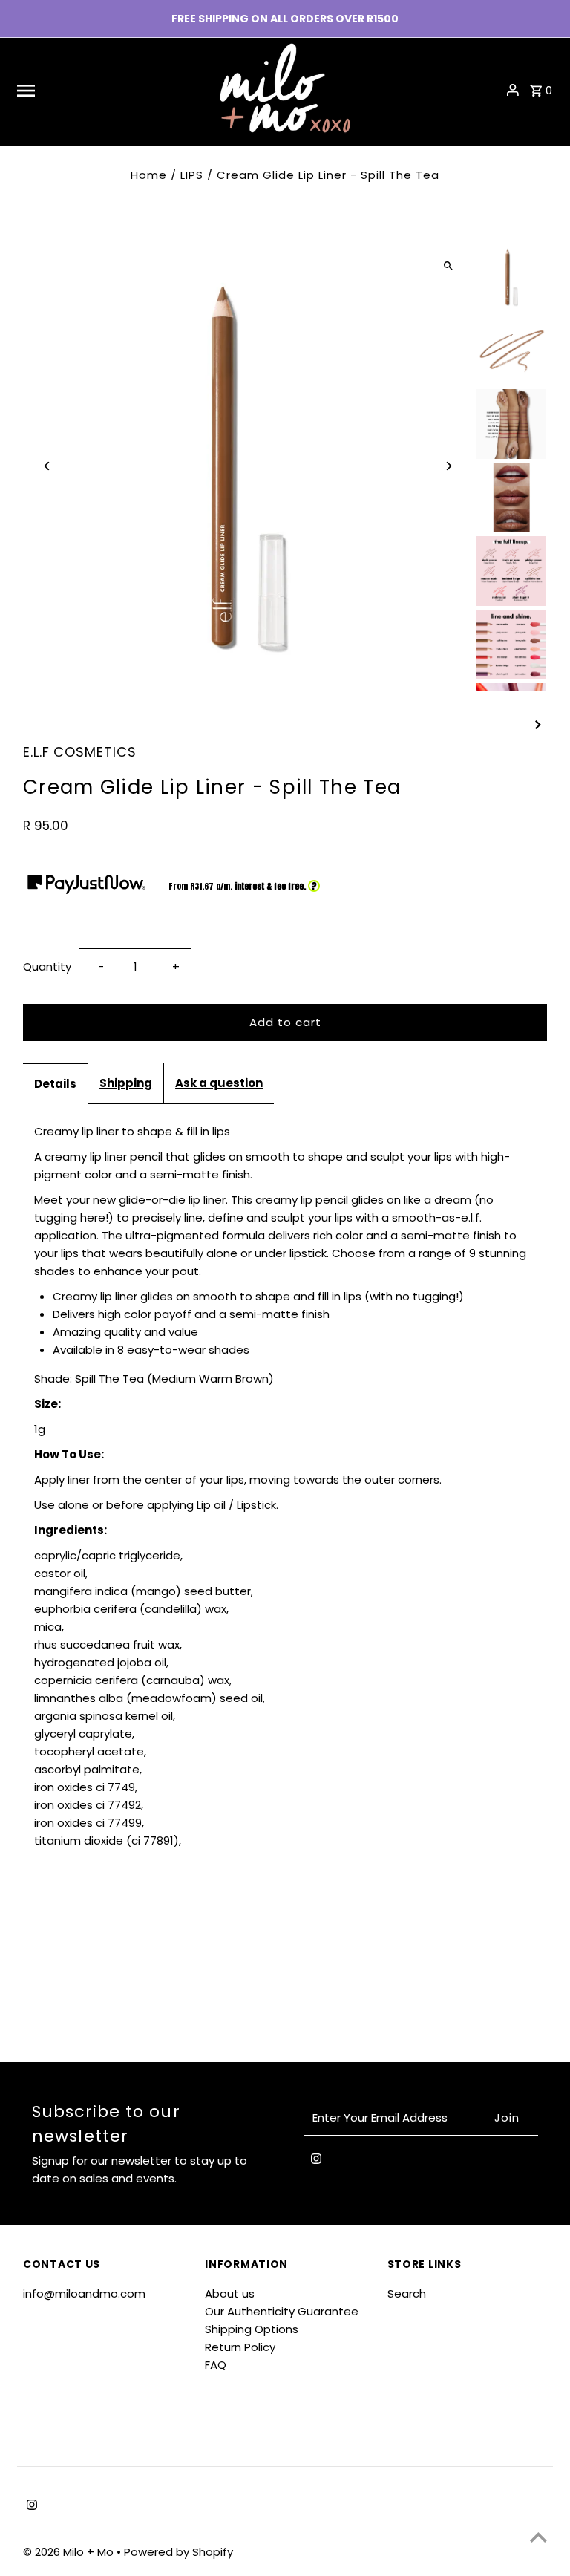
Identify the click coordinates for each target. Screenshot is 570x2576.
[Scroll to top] (538, 2537)
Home (149, 175)
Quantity (47, 966)
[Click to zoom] (449, 265)
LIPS (192, 175)
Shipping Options (252, 2329)
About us (230, 2293)
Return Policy (240, 2347)
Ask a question (219, 1083)
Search (407, 2293)
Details (55, 1084)
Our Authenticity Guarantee (282, 2311)
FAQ (216, 2365)
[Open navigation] (108, 90)
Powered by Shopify (178, 2552)
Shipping (126, 1083)
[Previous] (47, 466)
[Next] (449, 466)
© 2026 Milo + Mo (70, 2552)
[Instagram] (316, 2162)
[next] (538, 724)
